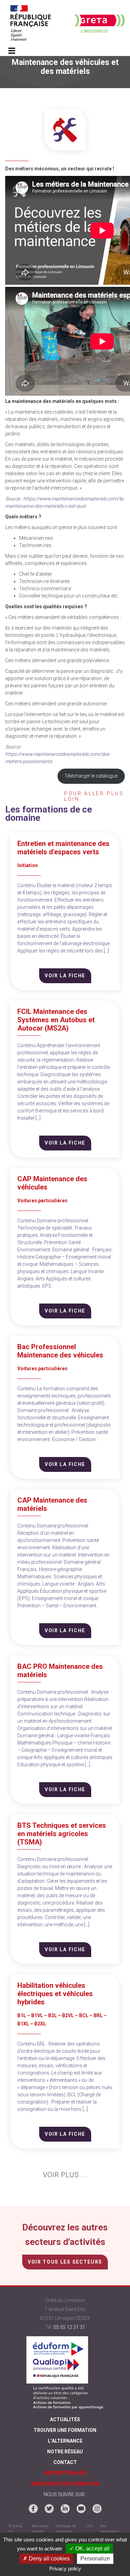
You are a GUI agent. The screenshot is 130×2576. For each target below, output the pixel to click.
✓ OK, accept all (89, 2549)
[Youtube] (81, 2509)
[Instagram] (97, 2509)
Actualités (65, 2419)
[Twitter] (49, 2509)
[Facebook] (33, 2509)
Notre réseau (65, 2452)
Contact (65, 2462)
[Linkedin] (65, 2509)
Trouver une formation (65, 2430)
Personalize (95, 2559)
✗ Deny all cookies (46, 2559)
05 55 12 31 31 (69, 2327)
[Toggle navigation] (12, 51)
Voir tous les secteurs (65, 2262)
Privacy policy (65, 2569)
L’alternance (65, 2441)
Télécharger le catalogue (91, 776)
